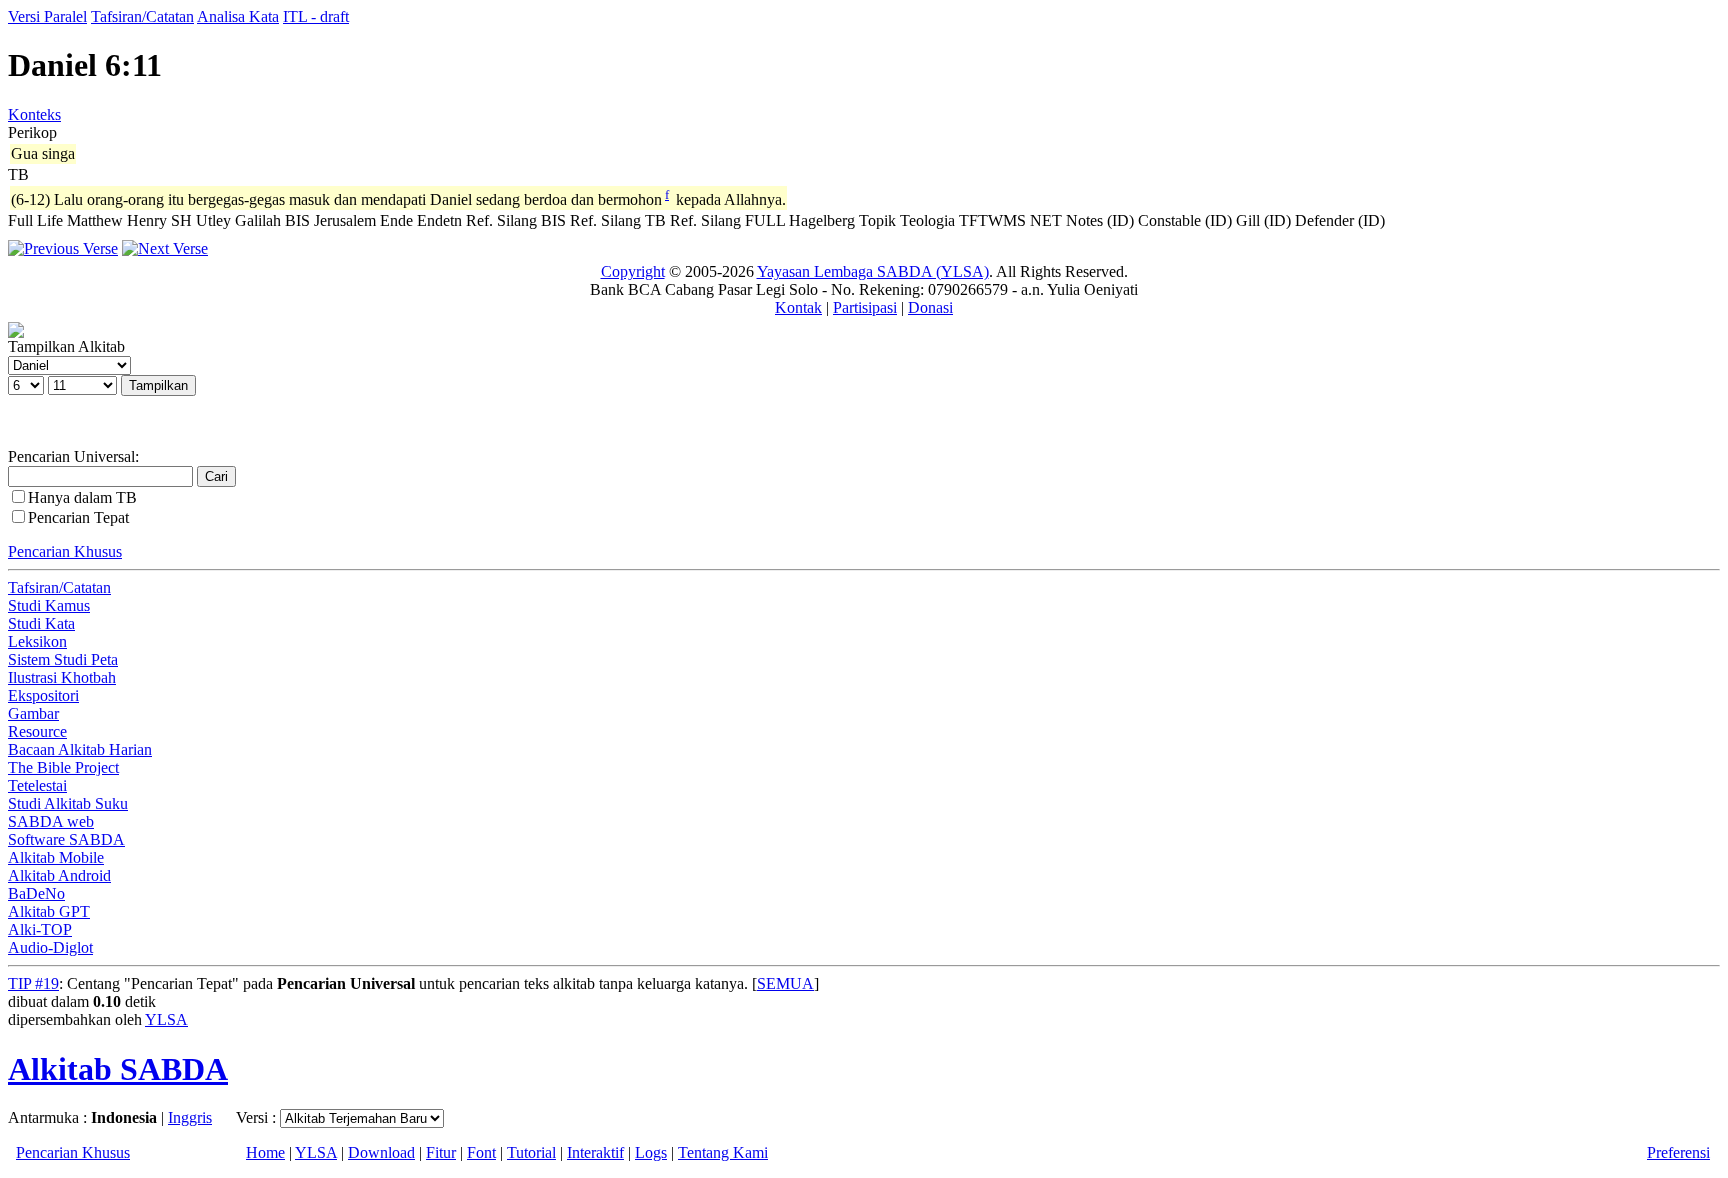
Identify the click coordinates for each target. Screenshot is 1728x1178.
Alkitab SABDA (118, 1069)
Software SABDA (66, 839)
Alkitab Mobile (56, 857)
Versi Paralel (47, 16)
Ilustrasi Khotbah (62, 677)
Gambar (33, 713)
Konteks (34, 114)
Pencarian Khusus (65, 551)
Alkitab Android (59, 875)
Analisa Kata (238, 16)
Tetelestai (37, 785)
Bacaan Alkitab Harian (80, 749)
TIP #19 (33, 983)
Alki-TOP (40, 929)
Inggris (190, 1117)
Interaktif (595, 1152)
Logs (651, 1152)
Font (481, 1152)
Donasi (930, 307)
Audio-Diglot (50, 947)
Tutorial (531, 1152)
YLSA (166, 1019)
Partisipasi (865, 307)
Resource (37, 731)
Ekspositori (43, 695)
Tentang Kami (723, 1152)
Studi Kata (41, 623)
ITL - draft (316, 16)
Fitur (441, 1152)
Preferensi (1678, 1152)
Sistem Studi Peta (63, 659)
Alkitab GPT (49, 911)
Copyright (633, 271)
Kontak (798, 307)
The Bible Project (63, 767)
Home (265, 1152)
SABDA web (51, 821)
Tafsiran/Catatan (142, 16)
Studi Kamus (49, 605)
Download (381, 1152)
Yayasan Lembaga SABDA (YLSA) (873, 271)
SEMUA (785, 983)
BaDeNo (36, 893)
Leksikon (37, 641)
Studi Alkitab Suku (68, 803)
